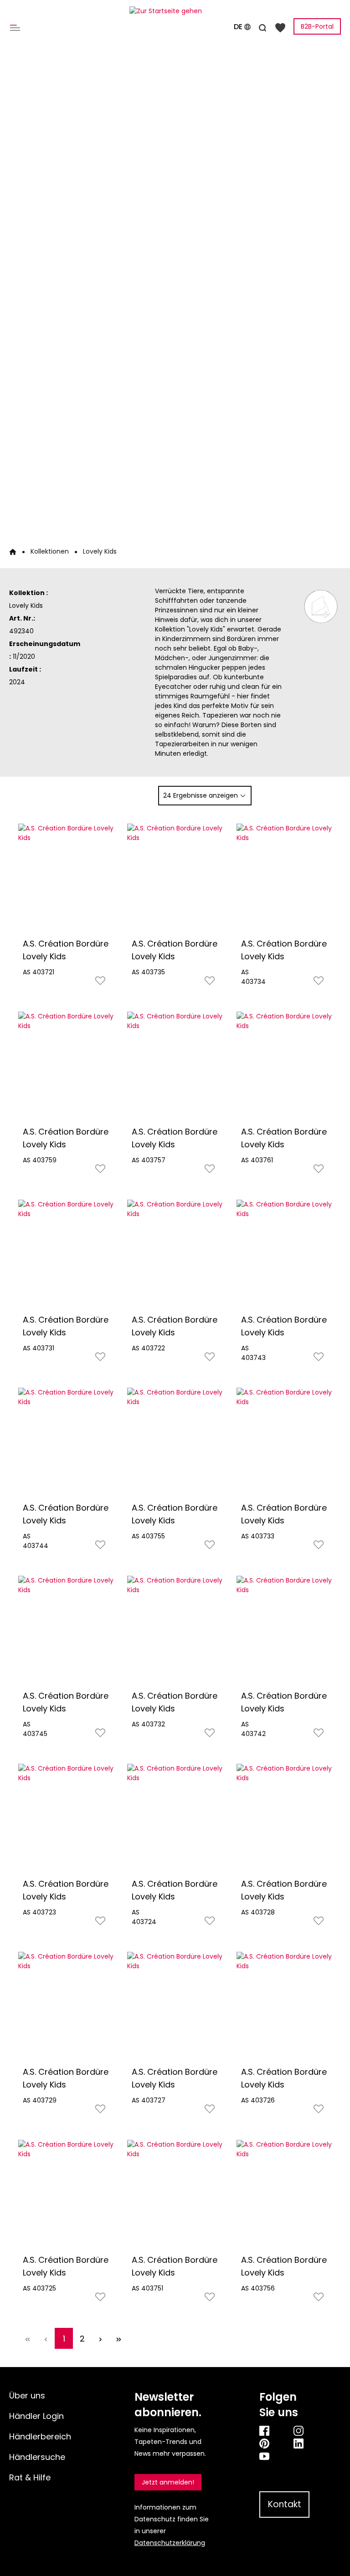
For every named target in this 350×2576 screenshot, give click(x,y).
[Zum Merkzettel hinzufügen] (100, 983)
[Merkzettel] (280, 27)
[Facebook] (267, 2430)
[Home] (13, 551)
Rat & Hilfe (30, 2477)
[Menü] (17, 27)
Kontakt (285, 2504)
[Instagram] (301, 2430)
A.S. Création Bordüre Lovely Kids (66, 950)
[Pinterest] (267, 2443)
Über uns (27, 2395)
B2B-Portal (317, 26)
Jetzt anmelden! (168, 2482)
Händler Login (36, 2416)
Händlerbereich (40, 2436)
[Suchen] (262, 26)
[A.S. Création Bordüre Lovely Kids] (66, 878)
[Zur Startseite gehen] (175, 11)
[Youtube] (284, 2456)
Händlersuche (37, 2457)
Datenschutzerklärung (170, 2543)
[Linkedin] (301, 2443)
